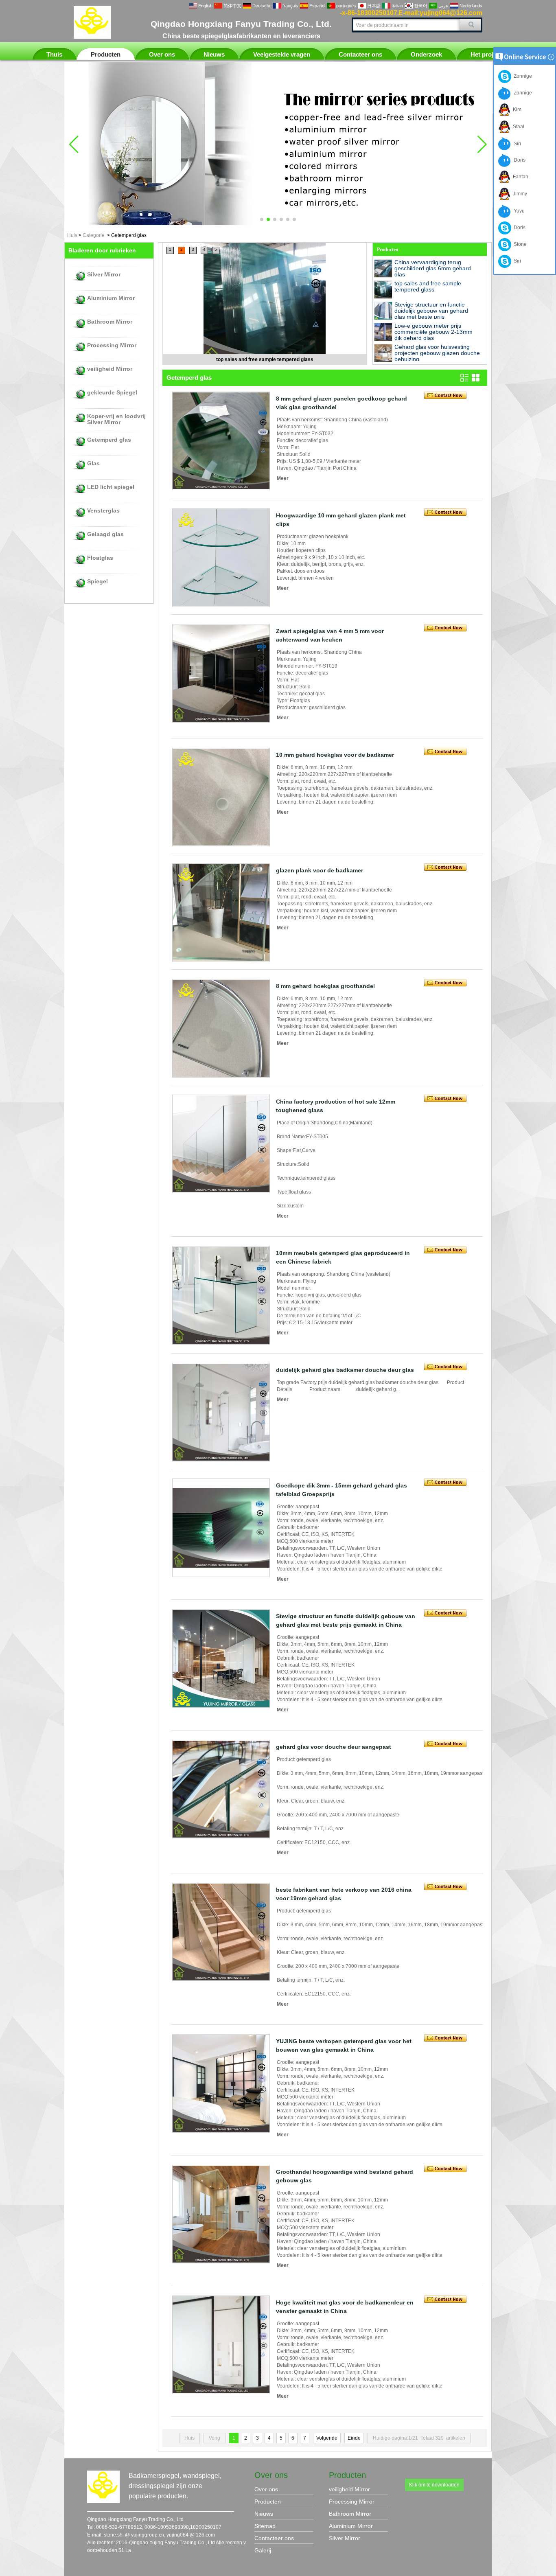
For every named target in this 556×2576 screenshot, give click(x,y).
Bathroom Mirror (110, 322)
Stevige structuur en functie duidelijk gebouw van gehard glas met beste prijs (265, 359)
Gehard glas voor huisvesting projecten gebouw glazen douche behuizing (437, 353)
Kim (516, 110)
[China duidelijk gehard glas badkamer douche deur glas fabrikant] (221, 1412)
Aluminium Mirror (111, 298)
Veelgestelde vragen (282, 54)
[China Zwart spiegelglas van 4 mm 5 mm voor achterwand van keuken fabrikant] (221, 673)
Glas (93, 463)
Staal (517, 127)
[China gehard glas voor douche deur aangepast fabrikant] (221, 1789)
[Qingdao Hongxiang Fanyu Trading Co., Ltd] (92, 37)
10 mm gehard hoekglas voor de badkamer (335, 755)
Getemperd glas (109, 440)
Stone (519, 244)
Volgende (327, 2438)
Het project (486, 54)
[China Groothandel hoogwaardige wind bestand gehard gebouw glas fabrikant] (221, 2214)
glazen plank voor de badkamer (320, 870)
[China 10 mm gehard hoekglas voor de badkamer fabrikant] (221, 797)
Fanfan (519, 177)
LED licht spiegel (111, 487)
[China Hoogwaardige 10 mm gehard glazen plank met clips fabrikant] (221, 558)
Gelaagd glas (105, 534)
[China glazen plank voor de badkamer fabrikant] (221, 913)
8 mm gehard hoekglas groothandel (325, 986)
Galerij (263, 2550)
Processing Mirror (112, 345)
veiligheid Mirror (110, 369)
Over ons (162, 54)
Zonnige (522, 76)
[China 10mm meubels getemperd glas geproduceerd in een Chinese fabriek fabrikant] (221, 1295)
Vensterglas (103, 511)
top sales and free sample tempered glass (428, 286)
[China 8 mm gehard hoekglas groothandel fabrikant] (221, 1028)
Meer (283, 478)
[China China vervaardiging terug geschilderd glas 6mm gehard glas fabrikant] (383, 268)
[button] (262, 219)
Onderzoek (426, 54)
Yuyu (518, 211)
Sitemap (265, 2526)
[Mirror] (278, 223)
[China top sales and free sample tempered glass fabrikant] (383, 290)
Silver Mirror (104, 275)
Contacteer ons (360, 54)
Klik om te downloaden (434, 2485)
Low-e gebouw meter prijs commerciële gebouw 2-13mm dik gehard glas (433, 332)
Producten (106, 54)
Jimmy (519, 194)
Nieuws (214, 54)
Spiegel (97, 582)
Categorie (94, 235)
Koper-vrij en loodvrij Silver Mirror (116, 419)
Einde (354, 2438)
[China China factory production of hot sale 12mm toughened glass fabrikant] (221, 1144)
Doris (518, 160)
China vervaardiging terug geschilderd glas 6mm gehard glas (433, 268)
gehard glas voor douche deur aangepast (334, 1747)
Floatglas (100, 558)
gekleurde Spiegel (112, 393)
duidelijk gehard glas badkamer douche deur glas (345, 1370)
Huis (72, 235)
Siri (516, 144)
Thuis (54, 54)
